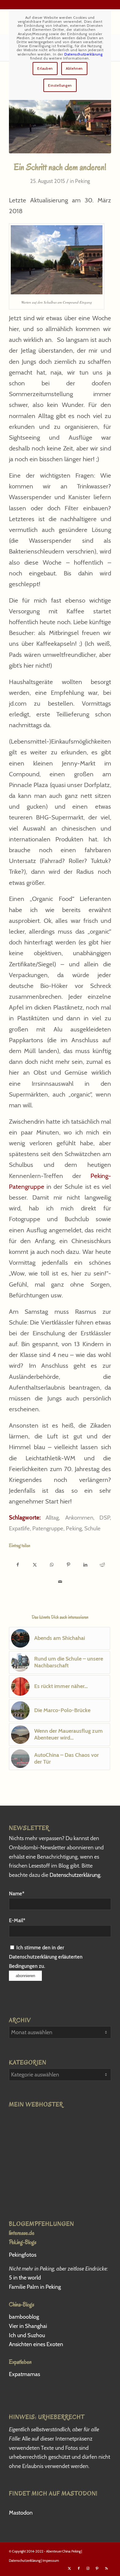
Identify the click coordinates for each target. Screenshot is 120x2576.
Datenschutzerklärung (75, 1875)
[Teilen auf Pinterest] (68, 1563)
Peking (82, 181)
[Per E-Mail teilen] (60, 1580)
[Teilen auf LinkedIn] (85, 1563)
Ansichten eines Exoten (36, 2344)
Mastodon (21, 2513)
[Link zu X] (70, 2568)
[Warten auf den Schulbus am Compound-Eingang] (60, 115)
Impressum (51, 2561)
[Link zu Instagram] (88, 2568)
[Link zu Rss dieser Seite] (106, 2568)
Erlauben (45, 68)
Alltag (52, 1518)
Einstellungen (60, 85)
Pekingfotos (23, 2255)
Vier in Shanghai (28, 2326)
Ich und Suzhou (27, 2335)
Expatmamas (25, 2374)
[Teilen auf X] (35, 1563)
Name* (17, 1894)
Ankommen (79, 1518)
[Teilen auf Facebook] (18, 1563)
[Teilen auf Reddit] (102, 1563)
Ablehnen (74, 68)
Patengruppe (48, 1528)
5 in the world (25, 2278)
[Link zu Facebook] (79, 2568)
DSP (105, 1518)
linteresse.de (22, 2233)
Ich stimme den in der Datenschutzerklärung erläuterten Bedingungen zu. (46, 1957)
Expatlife (19, 1528)
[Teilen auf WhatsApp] (52, 1563)
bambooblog (24, 2317)
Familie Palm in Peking (35, 2287)
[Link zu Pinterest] (97, 2568)
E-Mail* (17, 1920)
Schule (92, 1528)
